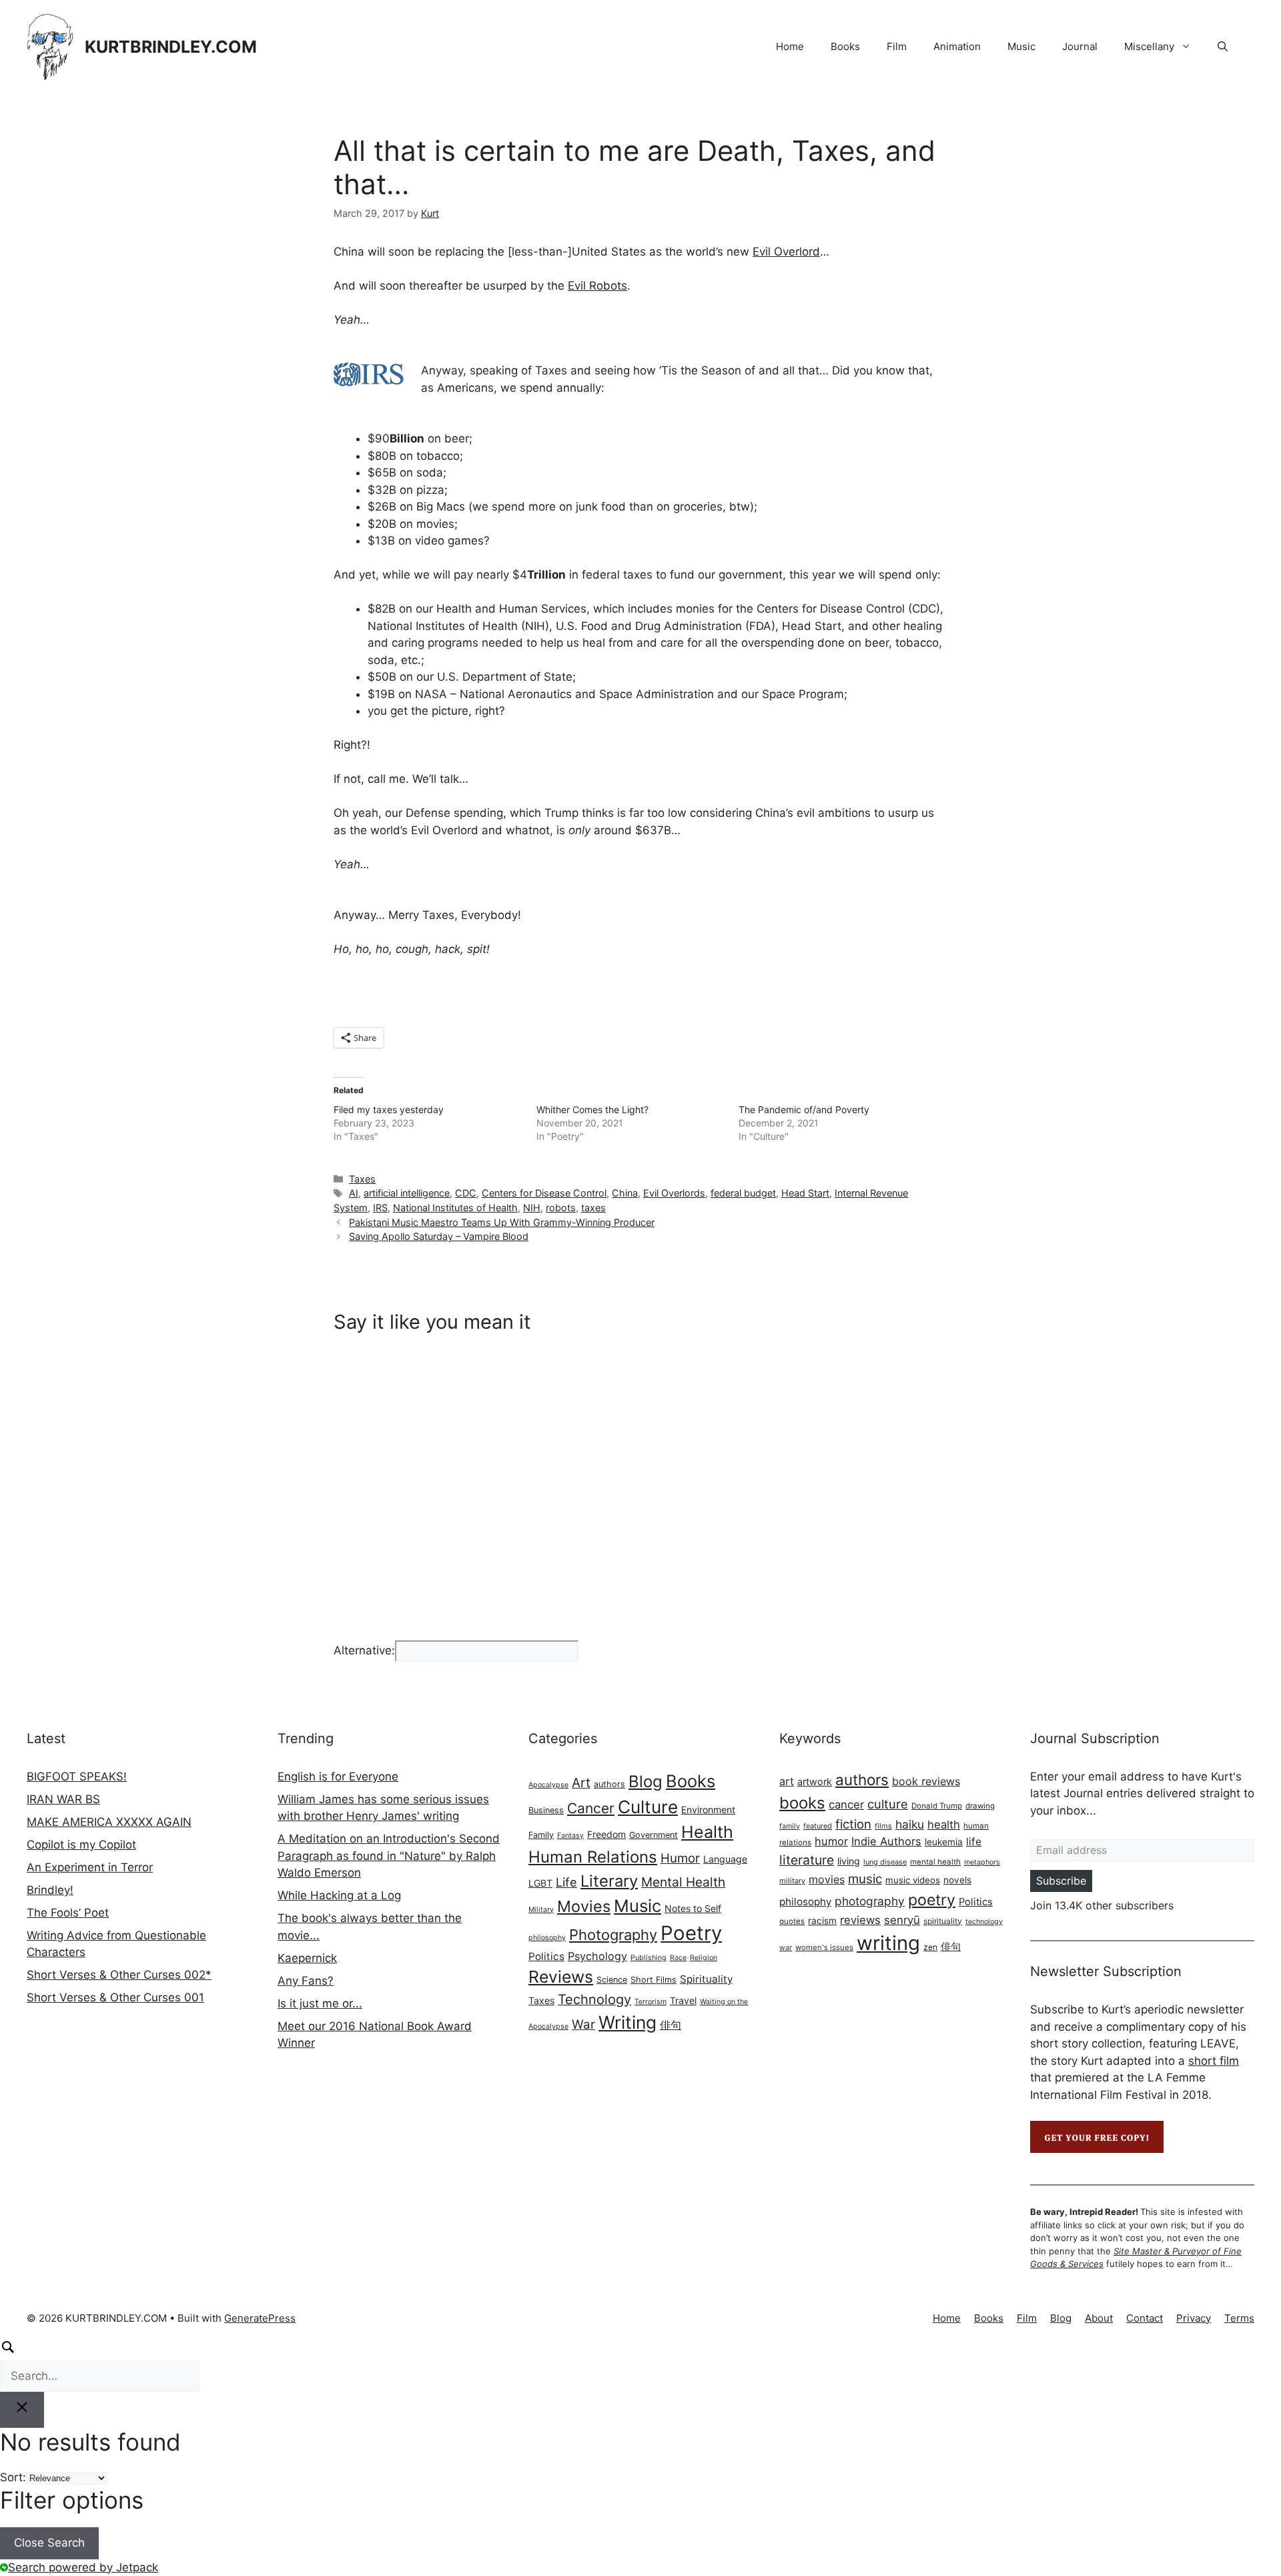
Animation (957, 46)
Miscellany (1149, 46)
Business (546, 1810)
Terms (1239, 2318)
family (790, 1826)
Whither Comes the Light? (592, 1109)
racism (822, 1921)
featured (818, 1826)
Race (678, 1958)
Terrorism (651, 2002)
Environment (708, 1810)
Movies (584, 1906)
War (583, 2024)
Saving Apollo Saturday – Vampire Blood (439, 1236)
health (944, 1825)
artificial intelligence (407, 1193)
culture (888, 1804)
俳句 (671, 2025)
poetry (932, 1900)
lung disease (885, 1862)
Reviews (561, 1977)
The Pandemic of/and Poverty (804, 1109)
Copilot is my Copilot (81, 1845)
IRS (380, 1208)
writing (888, 1943)
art (787, 1781)
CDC (466, 1193)
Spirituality (706, 1979)
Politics (546, 1956)
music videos (913, 1880)
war (786, 1948)
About (1099, 2318)
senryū (902, 1920)
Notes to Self (693, 1908)
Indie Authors (886, 1841)
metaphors (982, 1862)
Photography (613, 1935)
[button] (1223, 47)
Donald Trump (937, 1806)
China (625, 1193)
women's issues (824, 1947)
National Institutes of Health (455, 1208)
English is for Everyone (338, 1777)
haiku (910, 1824)
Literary (609, 1881)
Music (1021, 46)
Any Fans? (306, 1981)
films (883, 1826)
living (849, 1861)
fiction (853, 1824)
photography (870, 1901)
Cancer (591, 1808)
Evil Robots (597, 286)
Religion (704, 1958)
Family (541, 1835)
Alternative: (364, 1650)
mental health (935, 1862)
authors (609, 1784)
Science (612, 1980)
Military (541, 1910)
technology (984, 1922)
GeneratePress (260, 2318)
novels (957, 1880)
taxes (593, 1208)
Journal (1080, 46)
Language (725, 1859)
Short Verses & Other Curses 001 (115, 1997)
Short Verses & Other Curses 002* (119, 1975)
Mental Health (683, 1882)
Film (897, 46)
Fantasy (570, 1836)
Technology (594, 1999)
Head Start (805, 1193)
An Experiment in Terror (90, 1867)
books (802, 1803)
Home (790, 46)
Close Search (49, 2543)
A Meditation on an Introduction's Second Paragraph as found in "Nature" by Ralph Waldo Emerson (389, 1856)
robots (561, 1208)
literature (807, 1860)
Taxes (362, 1179)
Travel (683, 2000)
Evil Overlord (786, 252)
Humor (680, 1858)
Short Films (654, 1980)
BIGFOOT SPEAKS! (77, 1777)
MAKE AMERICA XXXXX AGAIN (109, 1822)
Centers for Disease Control (544, 1193)
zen (930, 1947)
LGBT (540, 1883)
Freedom (606, 1834)
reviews (860, 1920)
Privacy (1194, 2318)
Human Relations (593, 1857)
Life (566, 1882)
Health (707, 1832)
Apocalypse (548, 1785)
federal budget (743, 1193)
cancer (846, 1805)
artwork (815, 1782)
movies (827, 1879)
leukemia (944, 1842)
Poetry (691, 1933)
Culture (648, 1807)
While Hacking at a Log (339, 1895)
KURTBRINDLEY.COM (171, 47)
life (974, 1842)
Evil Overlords (674, 1193)
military (792, 1881)
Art (581, 1783)
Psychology (597, 1956)
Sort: (13, 2477)
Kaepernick (307, 1958)
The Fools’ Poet (68, 1913)
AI (354, 1193)
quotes (792, 1921)
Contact (1145, 2318)
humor (831, 1841)
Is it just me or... (320, 2003)
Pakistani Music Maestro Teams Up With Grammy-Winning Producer (502, 1222)
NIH (532, 1208)
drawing (980, 1806)
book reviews (926, 1781)
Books (845, 46)
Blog (646, 1782)
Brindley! (50, 1890)
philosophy (547, 1938)
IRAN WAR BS (63, 1799)
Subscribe (1061, 1881)
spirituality (943, 1921)
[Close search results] (22, 2410)
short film (1214, 2061)
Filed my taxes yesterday (389, 1109)
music (865, 1879)
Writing (627, 2022)
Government (654, 1835)
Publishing (649, 1958)
